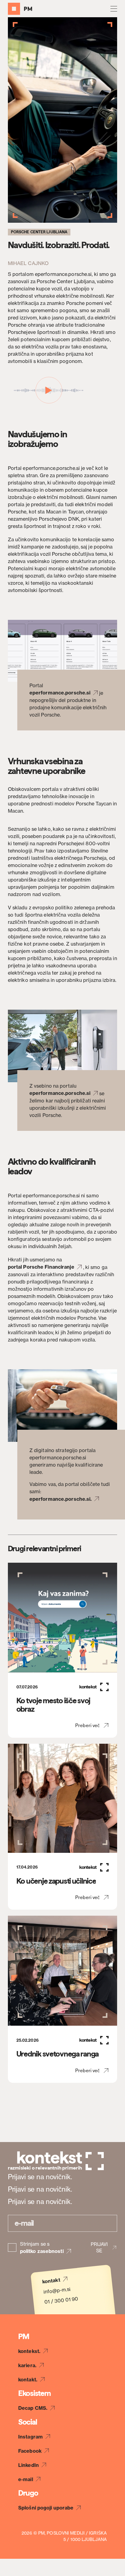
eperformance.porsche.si (60, 693)
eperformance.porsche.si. (61, 1499)
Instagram (30, 2437)
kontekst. (29, 2351)
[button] (114, 9)
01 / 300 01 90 (61, 2300)
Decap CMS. (33, 2408)
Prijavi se (99, 2248)
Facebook (30, 2451)
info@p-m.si (57, 2290)
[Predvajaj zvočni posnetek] (49, 390)
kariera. (27, 2365)
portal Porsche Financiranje (41, 1267)
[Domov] (20, 9)
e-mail (26, 2479)
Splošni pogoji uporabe (46, 2508)
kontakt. (28, 2380)
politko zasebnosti (42, 2251)
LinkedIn (29, 2465)
